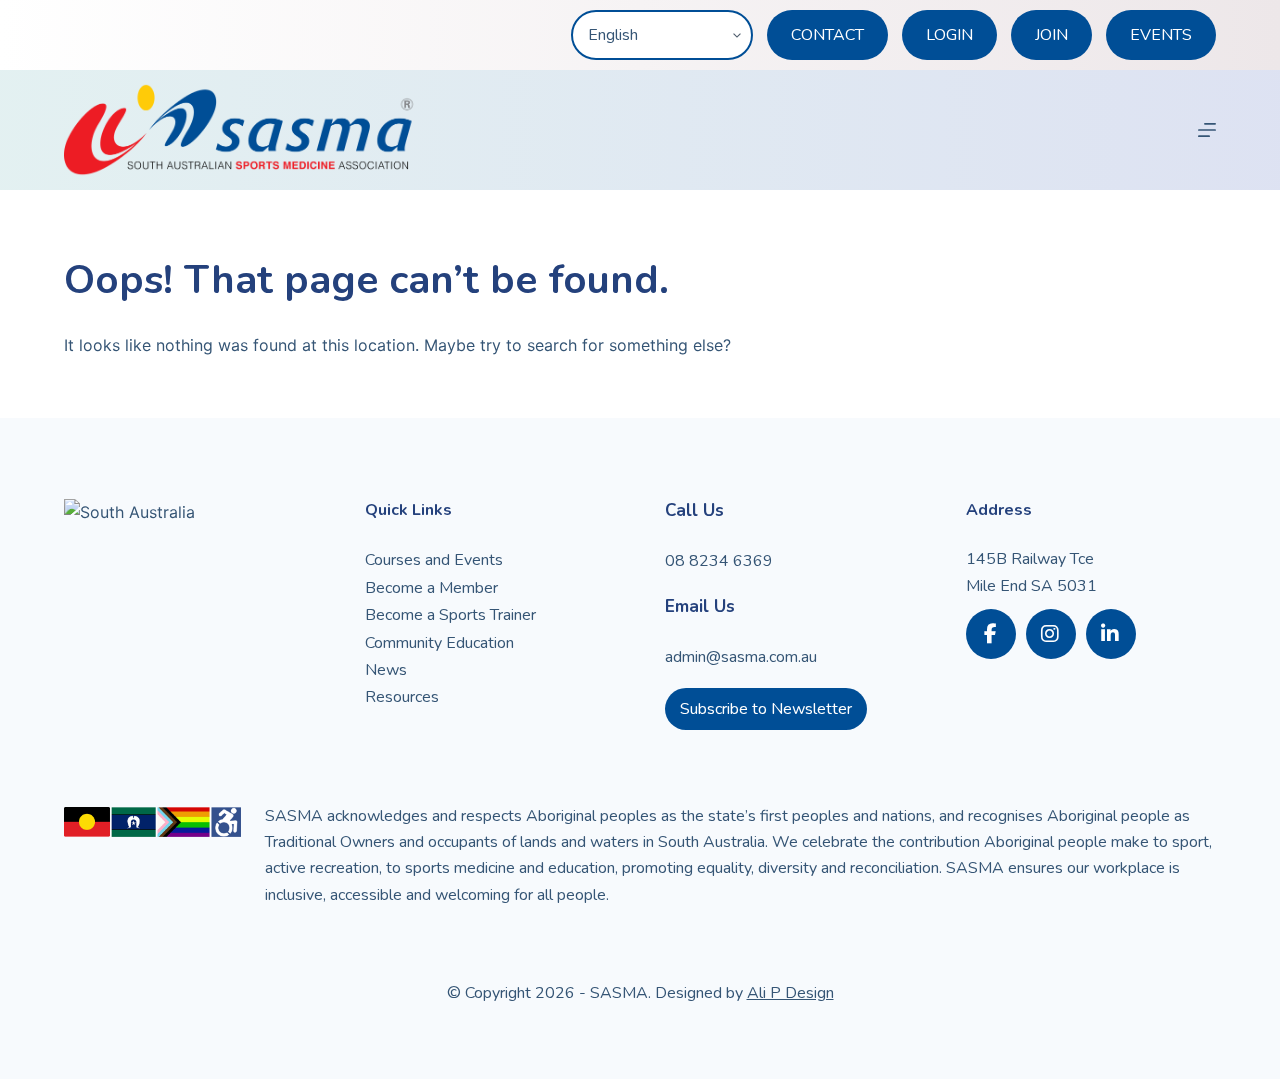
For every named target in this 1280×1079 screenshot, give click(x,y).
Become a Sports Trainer (450, 615)
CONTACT (827, 35)
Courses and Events (434, 560)
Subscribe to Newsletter (766, 709)
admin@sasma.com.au (741, 657)
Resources (402, 697)
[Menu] (1207, 130)
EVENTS (1161, 35)
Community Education (439, 643)
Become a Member (431, 588)
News (386, 670)
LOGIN (949, 35)
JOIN (1051, 35)
